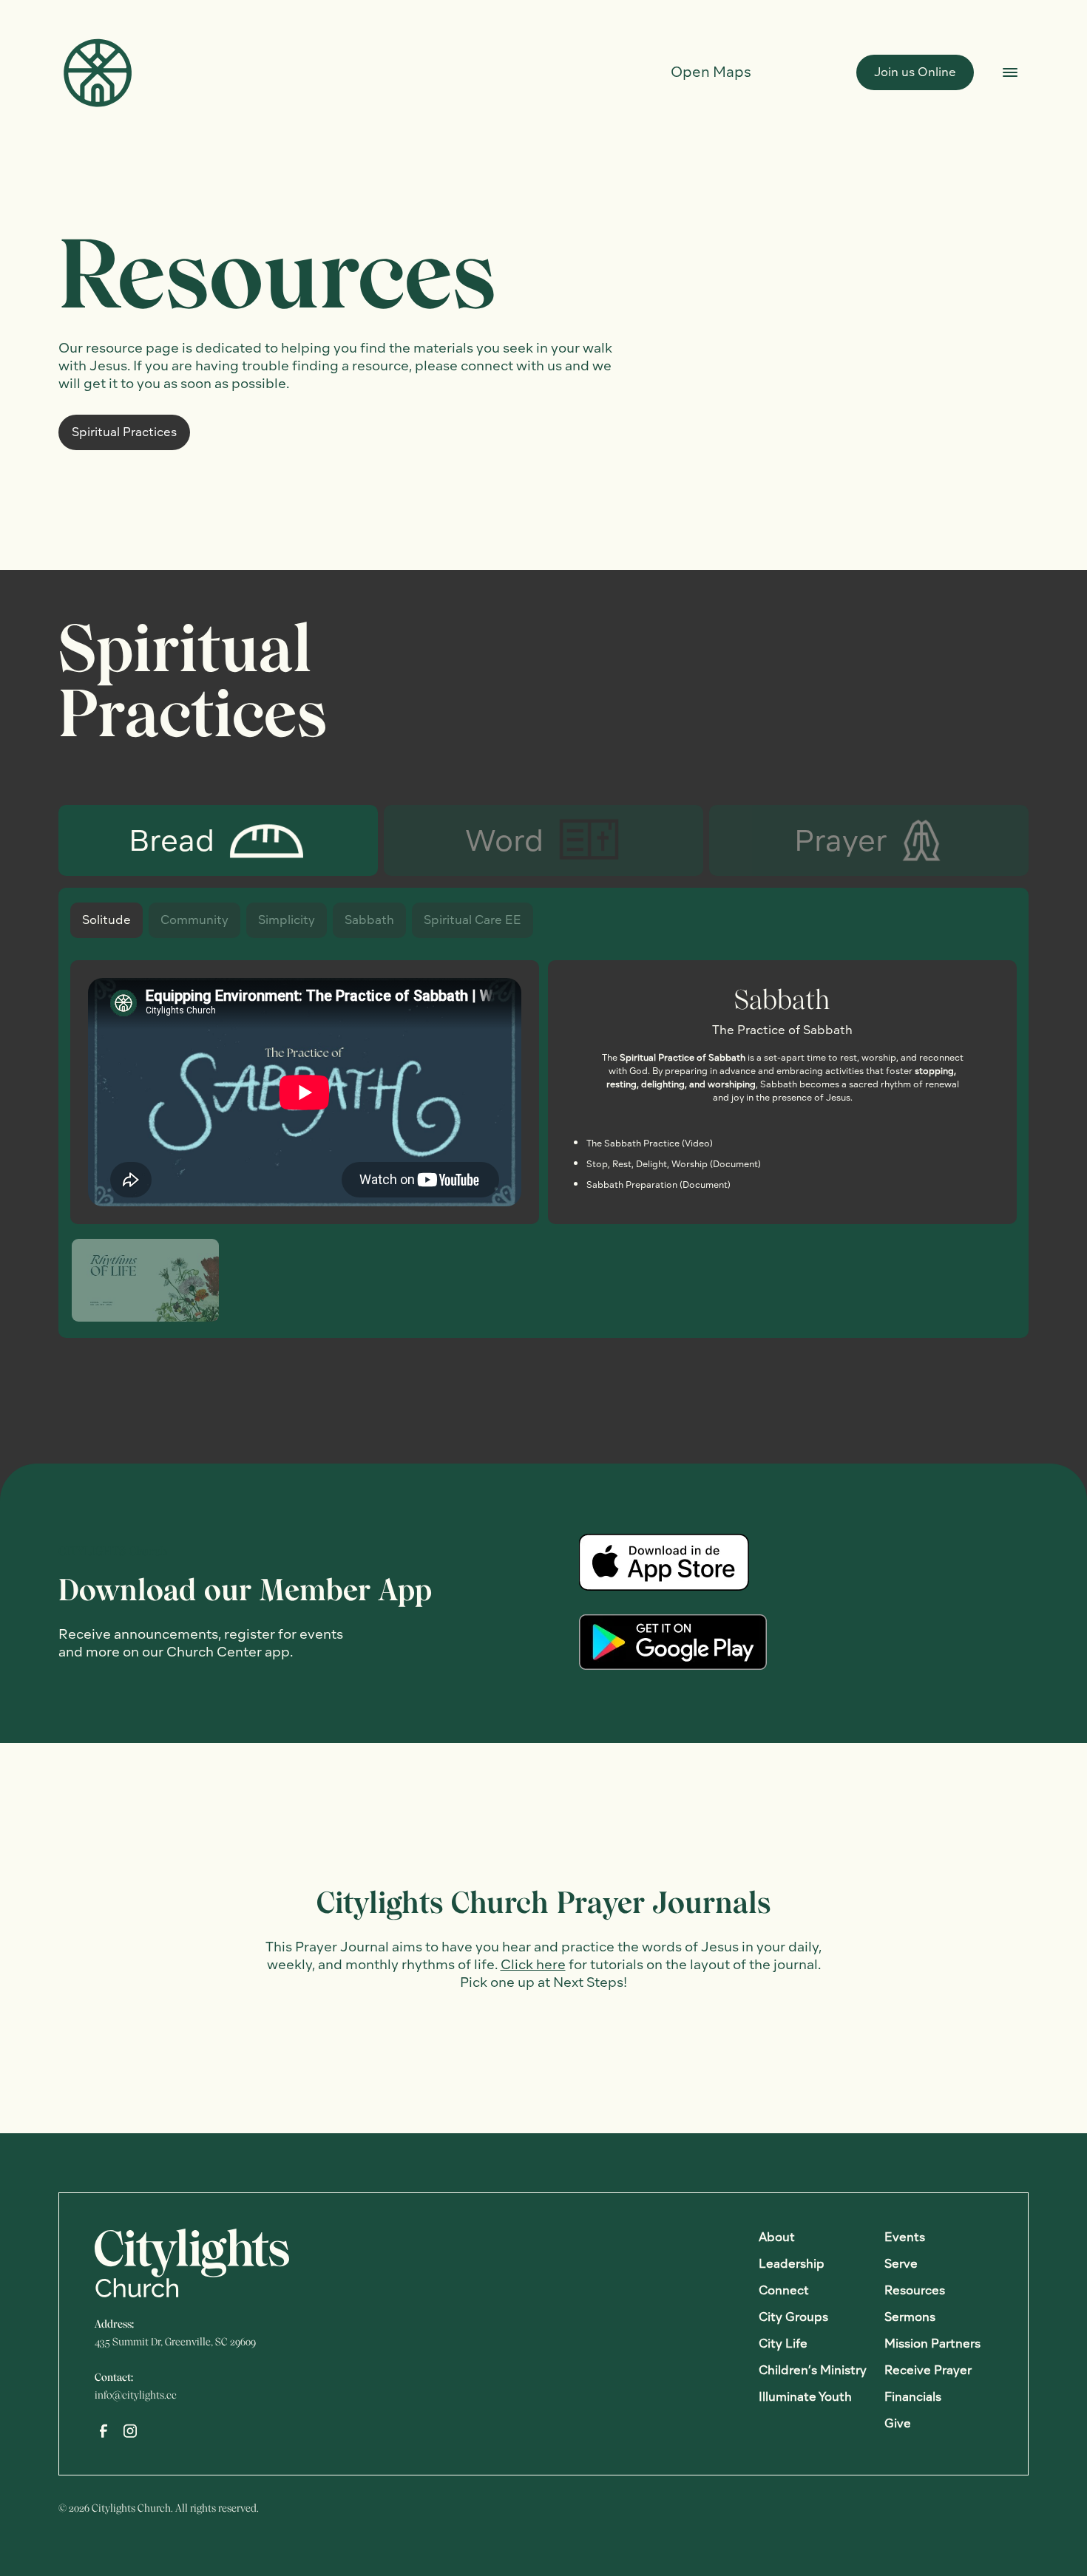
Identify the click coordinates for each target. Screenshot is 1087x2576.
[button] (145, 1280)
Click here (533, 1964)
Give (898, 2423)
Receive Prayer (928, 2370)
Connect (784, 2290)
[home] (97, 72)
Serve (901, 2264)
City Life (783, 2344)
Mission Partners (932, 2344)
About (777, 2237)
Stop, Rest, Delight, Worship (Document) (674, 1164)
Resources (915, 2290)
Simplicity (287, 920)
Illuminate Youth (805, 2397)
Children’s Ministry (813, 2370)
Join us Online (915, 72)
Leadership (792, 2264)
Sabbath (369, 920)
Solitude (106, 920)
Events (905, 2237)
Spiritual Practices (124, 432)
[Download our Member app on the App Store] (664, 1562)
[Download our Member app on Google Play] (673, 1642)
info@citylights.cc (136, 2395)
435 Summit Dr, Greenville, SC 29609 (175, 2342)
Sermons (910, 2317)
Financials (913, 2397)
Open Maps (711, 72)
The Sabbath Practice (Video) (650, 1143)
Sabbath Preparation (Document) (658, 1185)
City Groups (793, 2317)
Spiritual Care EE (473, 920)
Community (194, 920)
